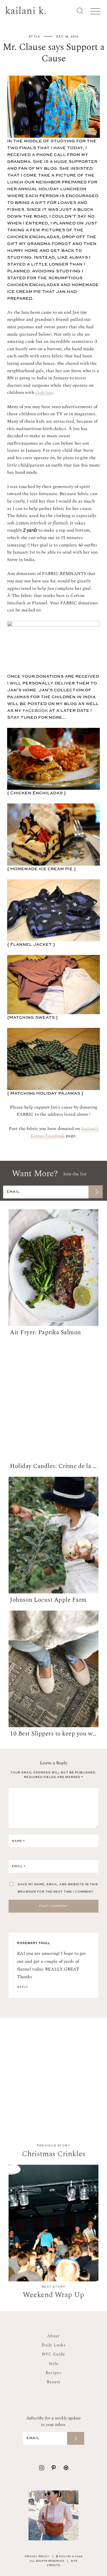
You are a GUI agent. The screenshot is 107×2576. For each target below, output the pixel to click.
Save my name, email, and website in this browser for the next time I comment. (58, 1888)
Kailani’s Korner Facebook (64, 1132)
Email (19, 1866)
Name (18, 1841)
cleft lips (44, 392)
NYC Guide (53, 2354)
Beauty (54, 2382)
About (53, 2336)
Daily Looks (54, 2345)
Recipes (53, 2373)
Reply (23, 1987)
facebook (35, 711)
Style (35, 37)
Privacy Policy (37, 2557)
